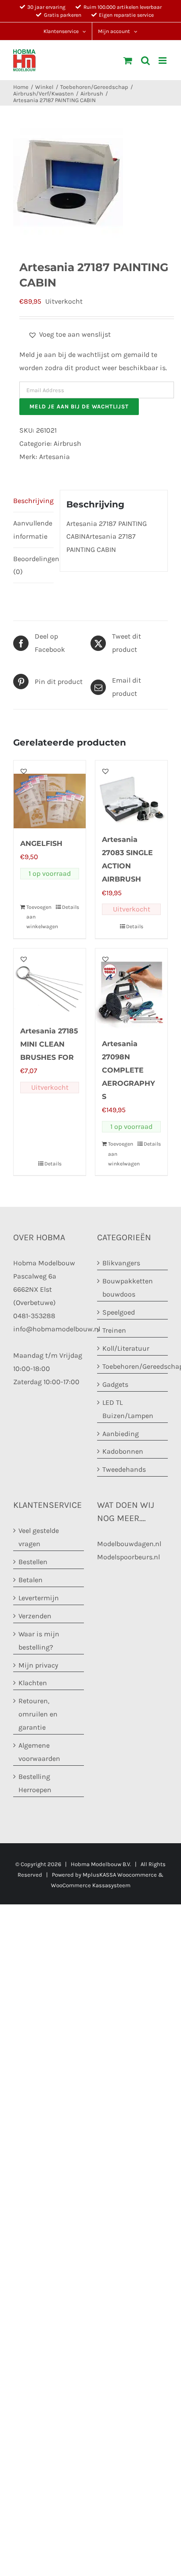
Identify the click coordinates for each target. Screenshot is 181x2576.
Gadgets (115, 1384)
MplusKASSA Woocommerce (120, 1875)
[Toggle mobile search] (145, 61)
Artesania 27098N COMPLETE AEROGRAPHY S (129, 1070)
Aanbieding (121, 1434)
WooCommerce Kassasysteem (91, 1885)
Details (71, 907)
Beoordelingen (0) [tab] (33, 565)
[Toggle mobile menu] (163, 61)
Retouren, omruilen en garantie (38, 1714)
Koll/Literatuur (126, 1348)
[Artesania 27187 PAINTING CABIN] (90, 183)
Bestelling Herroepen (35, 1783)
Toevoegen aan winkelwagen (38, 917)
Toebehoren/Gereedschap (133, 1366)
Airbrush (67, 443)
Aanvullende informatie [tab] (33, 530)
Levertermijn (39, 1598)
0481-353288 (34, 1316)
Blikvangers (121, 1263)
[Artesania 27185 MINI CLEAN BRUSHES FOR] (50, 982)
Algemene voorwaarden (39, 1752)
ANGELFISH (41, 843)
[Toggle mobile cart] (128, 61)
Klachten (33, 1683)
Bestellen (33, 1562)
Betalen (31, 1580)
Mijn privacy (38, 1665)
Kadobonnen (123, 1451)
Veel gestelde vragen (39, 1537)
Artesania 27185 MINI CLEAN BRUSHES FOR (49, 1044)
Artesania (54, 457)
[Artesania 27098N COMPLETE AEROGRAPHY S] (131, 989)
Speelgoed (119, 1312)
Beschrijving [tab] (33, 501)
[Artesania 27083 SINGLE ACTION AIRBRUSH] (131, 792)
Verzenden (35, 1616)
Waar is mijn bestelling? (39, 1641)
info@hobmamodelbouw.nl (57, 1329)
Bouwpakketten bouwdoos (128, 1288)
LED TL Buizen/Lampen (128, 1409)
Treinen (114, 1330)
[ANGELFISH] (50, 794)
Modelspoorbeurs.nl (129, 1557)
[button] (69, 334)
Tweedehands (124, 1469)
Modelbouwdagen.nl (129, 1544)
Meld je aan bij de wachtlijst (79, 406)
